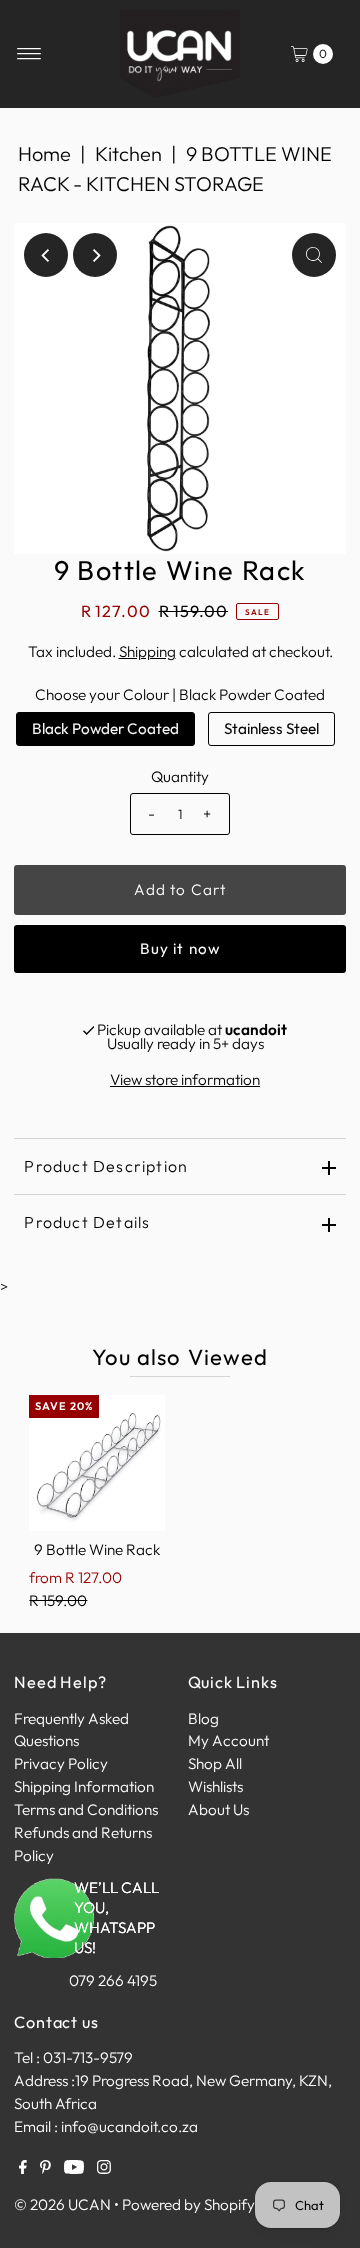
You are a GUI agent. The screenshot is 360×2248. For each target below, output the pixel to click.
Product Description (106, 1166)
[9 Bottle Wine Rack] (97, 1463)
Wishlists (215, 1786)
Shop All (215, 1763)
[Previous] (46, 255)
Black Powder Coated (105, 728)
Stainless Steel (271, 728)
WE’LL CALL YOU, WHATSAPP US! (116, 1917)
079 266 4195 (113, 1980)
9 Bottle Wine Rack (97, 1549)
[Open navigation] (29, 54)
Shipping (147, 651)
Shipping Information (84, 1786)
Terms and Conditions (86, 1809)
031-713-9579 (88, 2057)
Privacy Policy (61, 1763)
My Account (228, 1740)
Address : (44, 2080)
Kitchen (128, 153)
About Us (218, 1809)
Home (44, 153)
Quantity (180, 776)
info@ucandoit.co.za (129, 2126)
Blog (203, 1718)
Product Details (87, 1222)
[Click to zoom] (314, 255)
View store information (185, 1079)
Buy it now (180, 948)
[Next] (95, 255)
